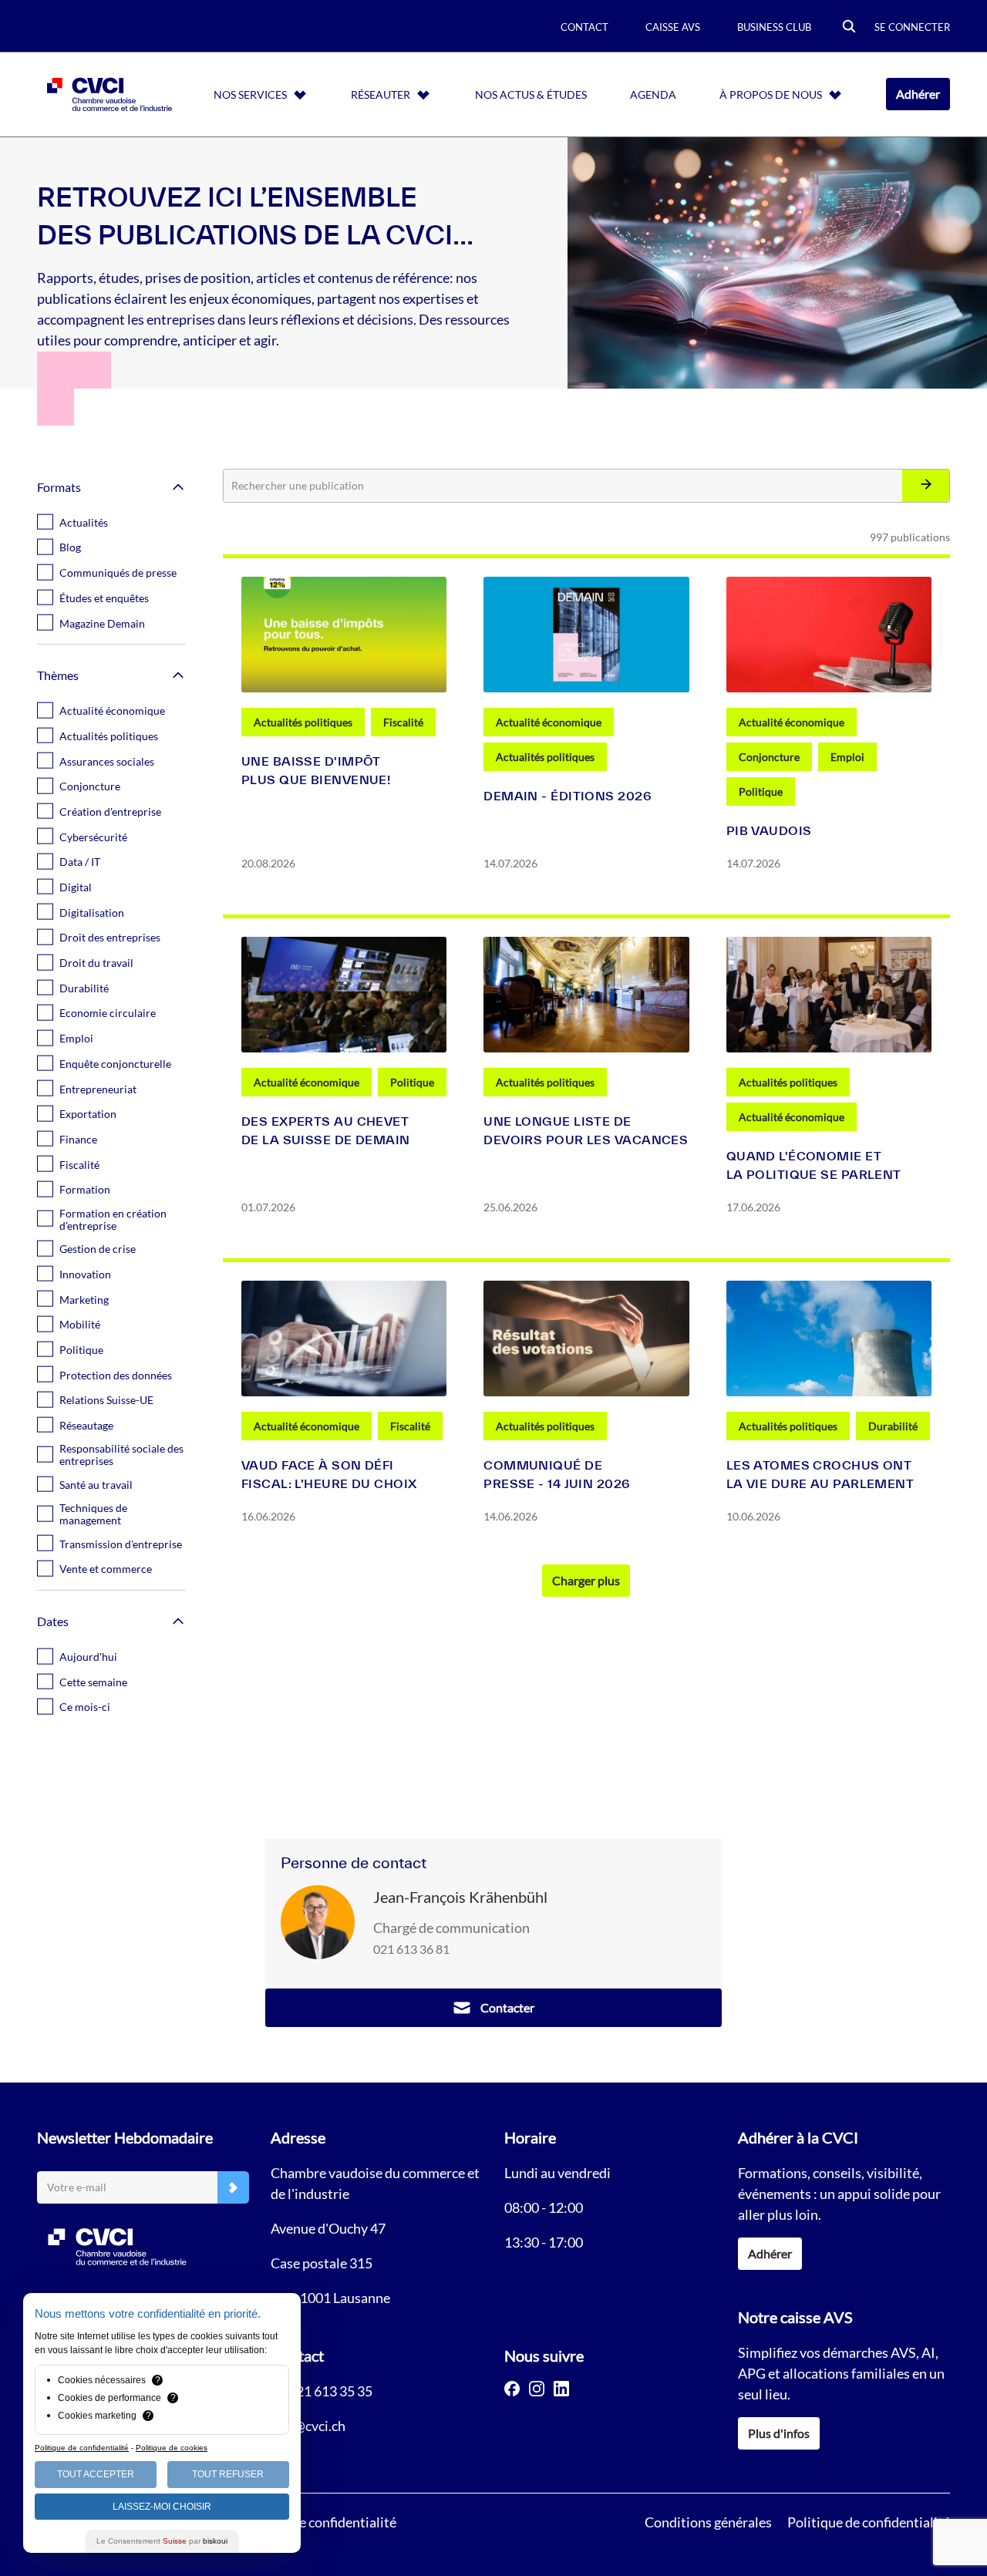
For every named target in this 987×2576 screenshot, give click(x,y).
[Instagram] (537, 2389)
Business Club (774, 27)
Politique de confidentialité (869, 2522)
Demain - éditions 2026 (568, 796)
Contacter (507, 2007)
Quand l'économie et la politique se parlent (814, 1165)
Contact (584, 27)
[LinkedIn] (561, 2389)
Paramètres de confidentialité (308, 2522)
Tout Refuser (228, 2474)
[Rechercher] (926, 486)
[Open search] (849, 27)
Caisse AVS (673, 27)
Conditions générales (708, 2522)
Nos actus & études (531, 94)
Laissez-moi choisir (162, 2507)
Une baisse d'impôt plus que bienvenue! (316, 770)
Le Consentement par (162, 2541)
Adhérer (918, 94)
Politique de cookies (172, 2448)
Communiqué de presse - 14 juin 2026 (557, 1474)
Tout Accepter (96, 2474)
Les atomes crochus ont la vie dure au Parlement (820, 1474)
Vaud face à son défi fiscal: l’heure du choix (329, 1474)
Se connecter (912, 27)
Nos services (250, 94)
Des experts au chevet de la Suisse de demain (326, 1130)
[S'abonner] (233, 2188)
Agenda (653, 94)
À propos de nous (771, 94)
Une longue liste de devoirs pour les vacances (586, 1130)
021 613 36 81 (411, 1949)
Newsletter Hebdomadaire (125, 2137)
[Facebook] (512, 2389)
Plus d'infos (779, 2433)
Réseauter (381, 94)
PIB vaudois (769, 830)
